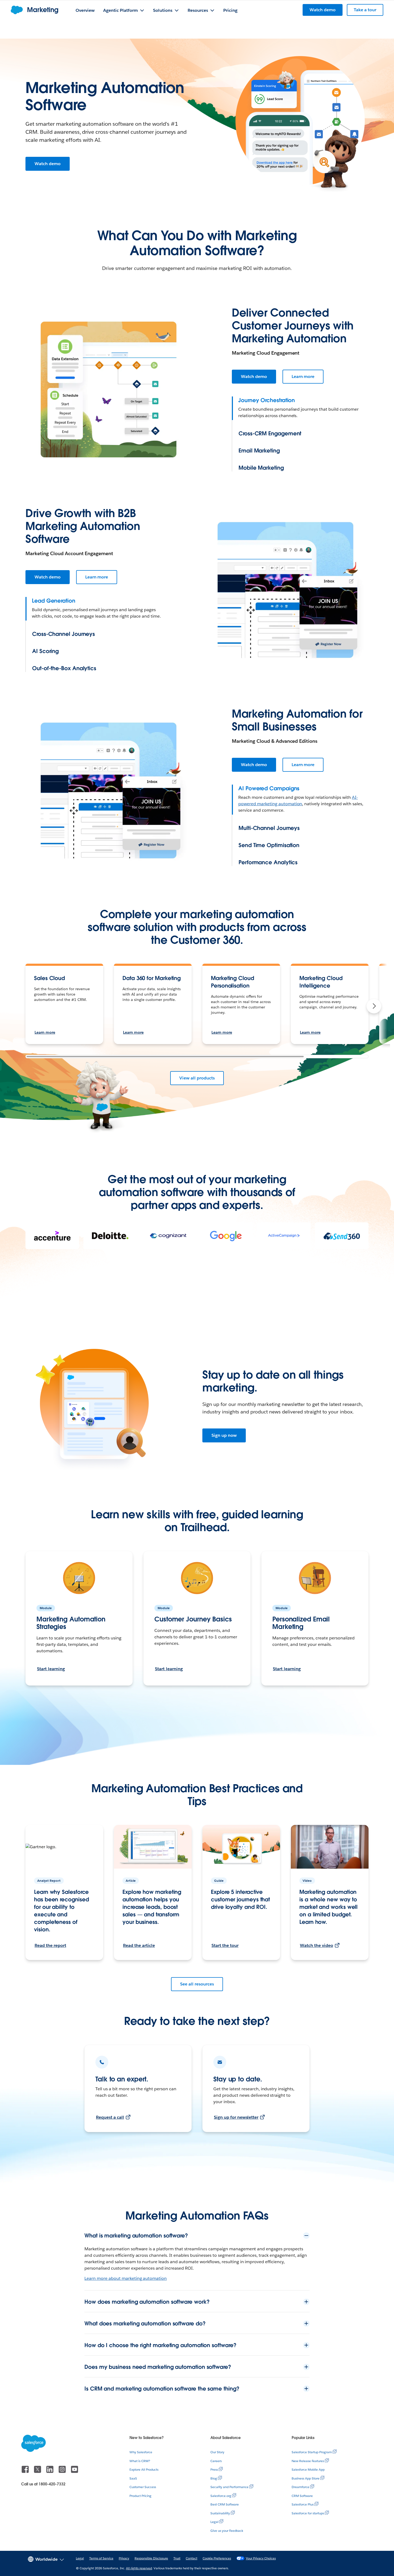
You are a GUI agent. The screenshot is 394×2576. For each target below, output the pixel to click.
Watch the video (317, 1945)
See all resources (197, 1984)
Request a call (110, 2117)
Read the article (139, 1945)
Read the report (50, 1945)
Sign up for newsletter (236, 2117)
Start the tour (225, 1945)
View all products (197, 1078)
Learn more (303, 376)
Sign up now (224, 1435)
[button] (374, 1006)
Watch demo (48, 164)
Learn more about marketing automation (126, 2278)
